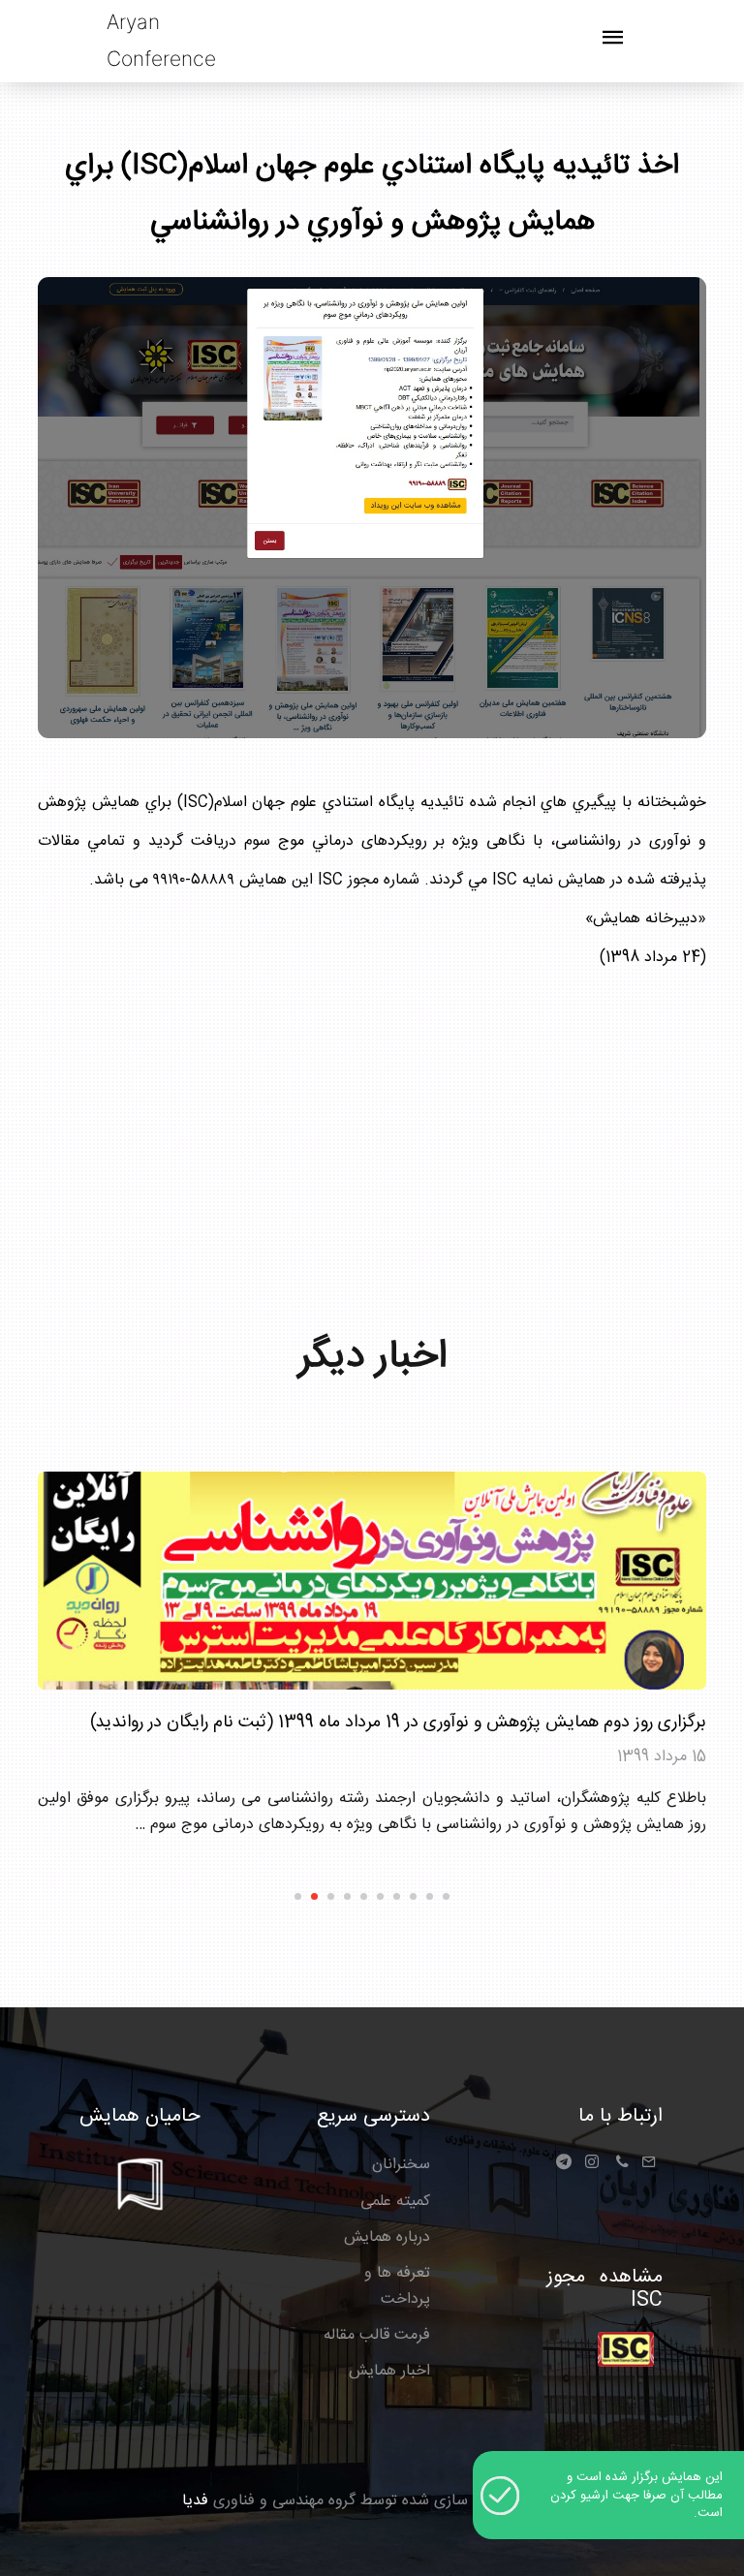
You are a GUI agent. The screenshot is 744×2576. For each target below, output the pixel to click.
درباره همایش (387, 2237)
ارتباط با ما (620, 2116)
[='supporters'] (140, 2171)
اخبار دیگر (372, 1357)
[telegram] (568, 2169)
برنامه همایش (662, 1799)
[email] (649, 2165)
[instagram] (592, 2165)
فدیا (195, 2501)
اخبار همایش (389, 2371)
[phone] (622, 2165)
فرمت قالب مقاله (377, 2335)
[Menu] (613, 45)
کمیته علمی (395, 2202)
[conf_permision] (626, 2350)
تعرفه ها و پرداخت (397, 2286)
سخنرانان (401, 2165)
